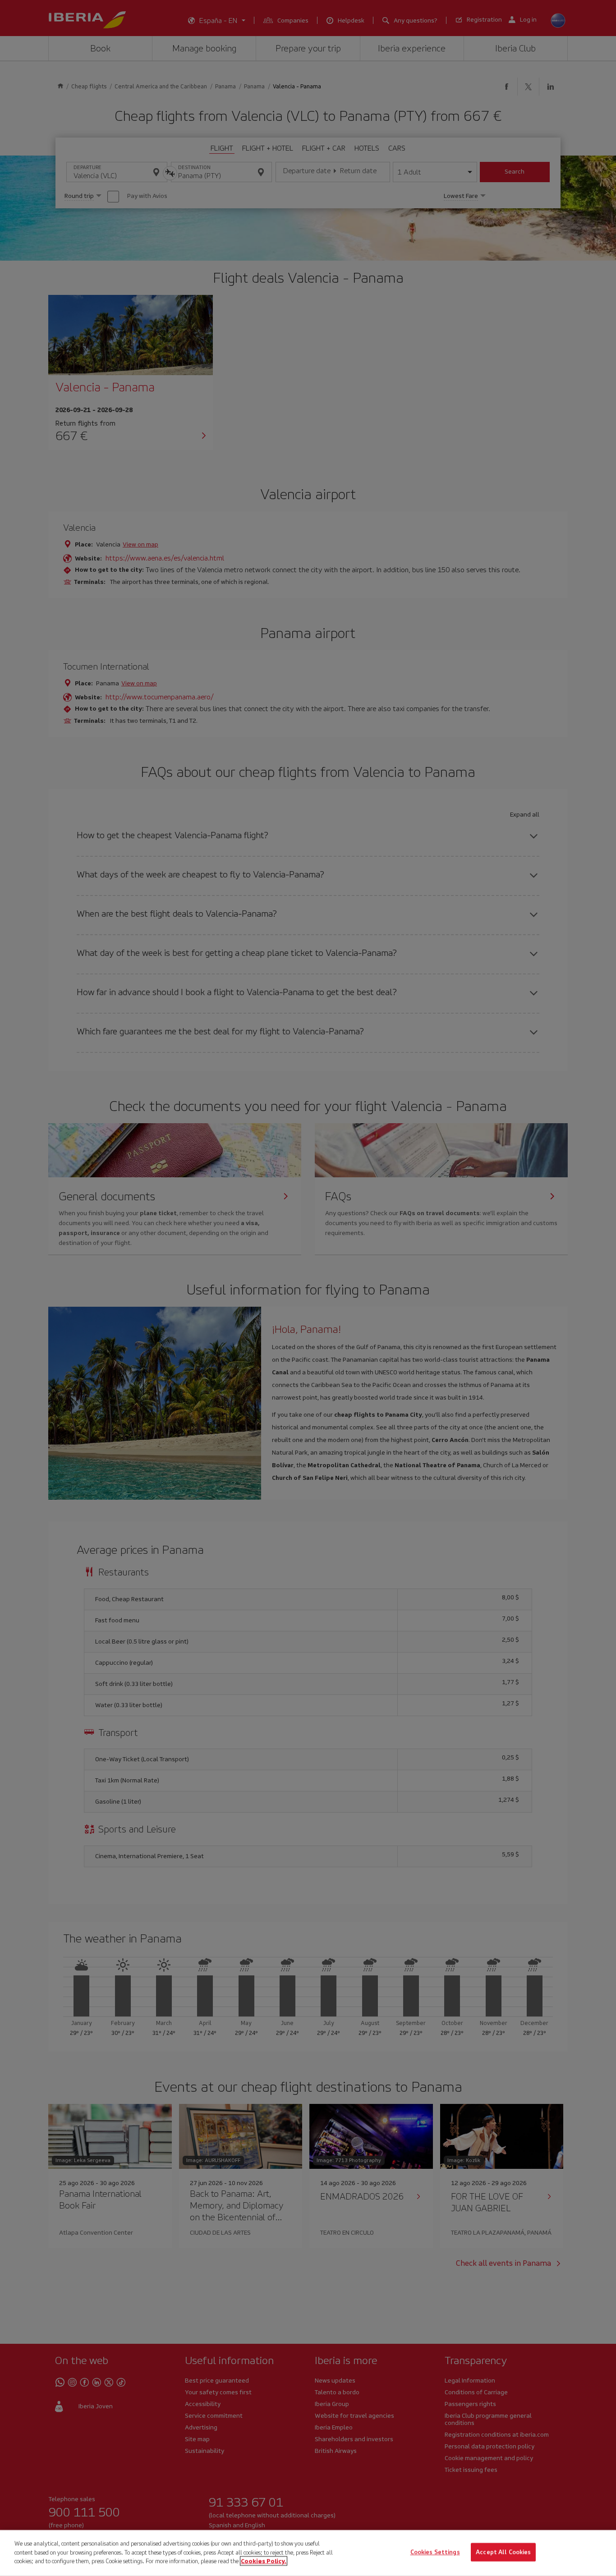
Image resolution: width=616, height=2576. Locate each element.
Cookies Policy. (264, 2561)
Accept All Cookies (503, 2552)
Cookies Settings (435, 2552)
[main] (308, 2553)
